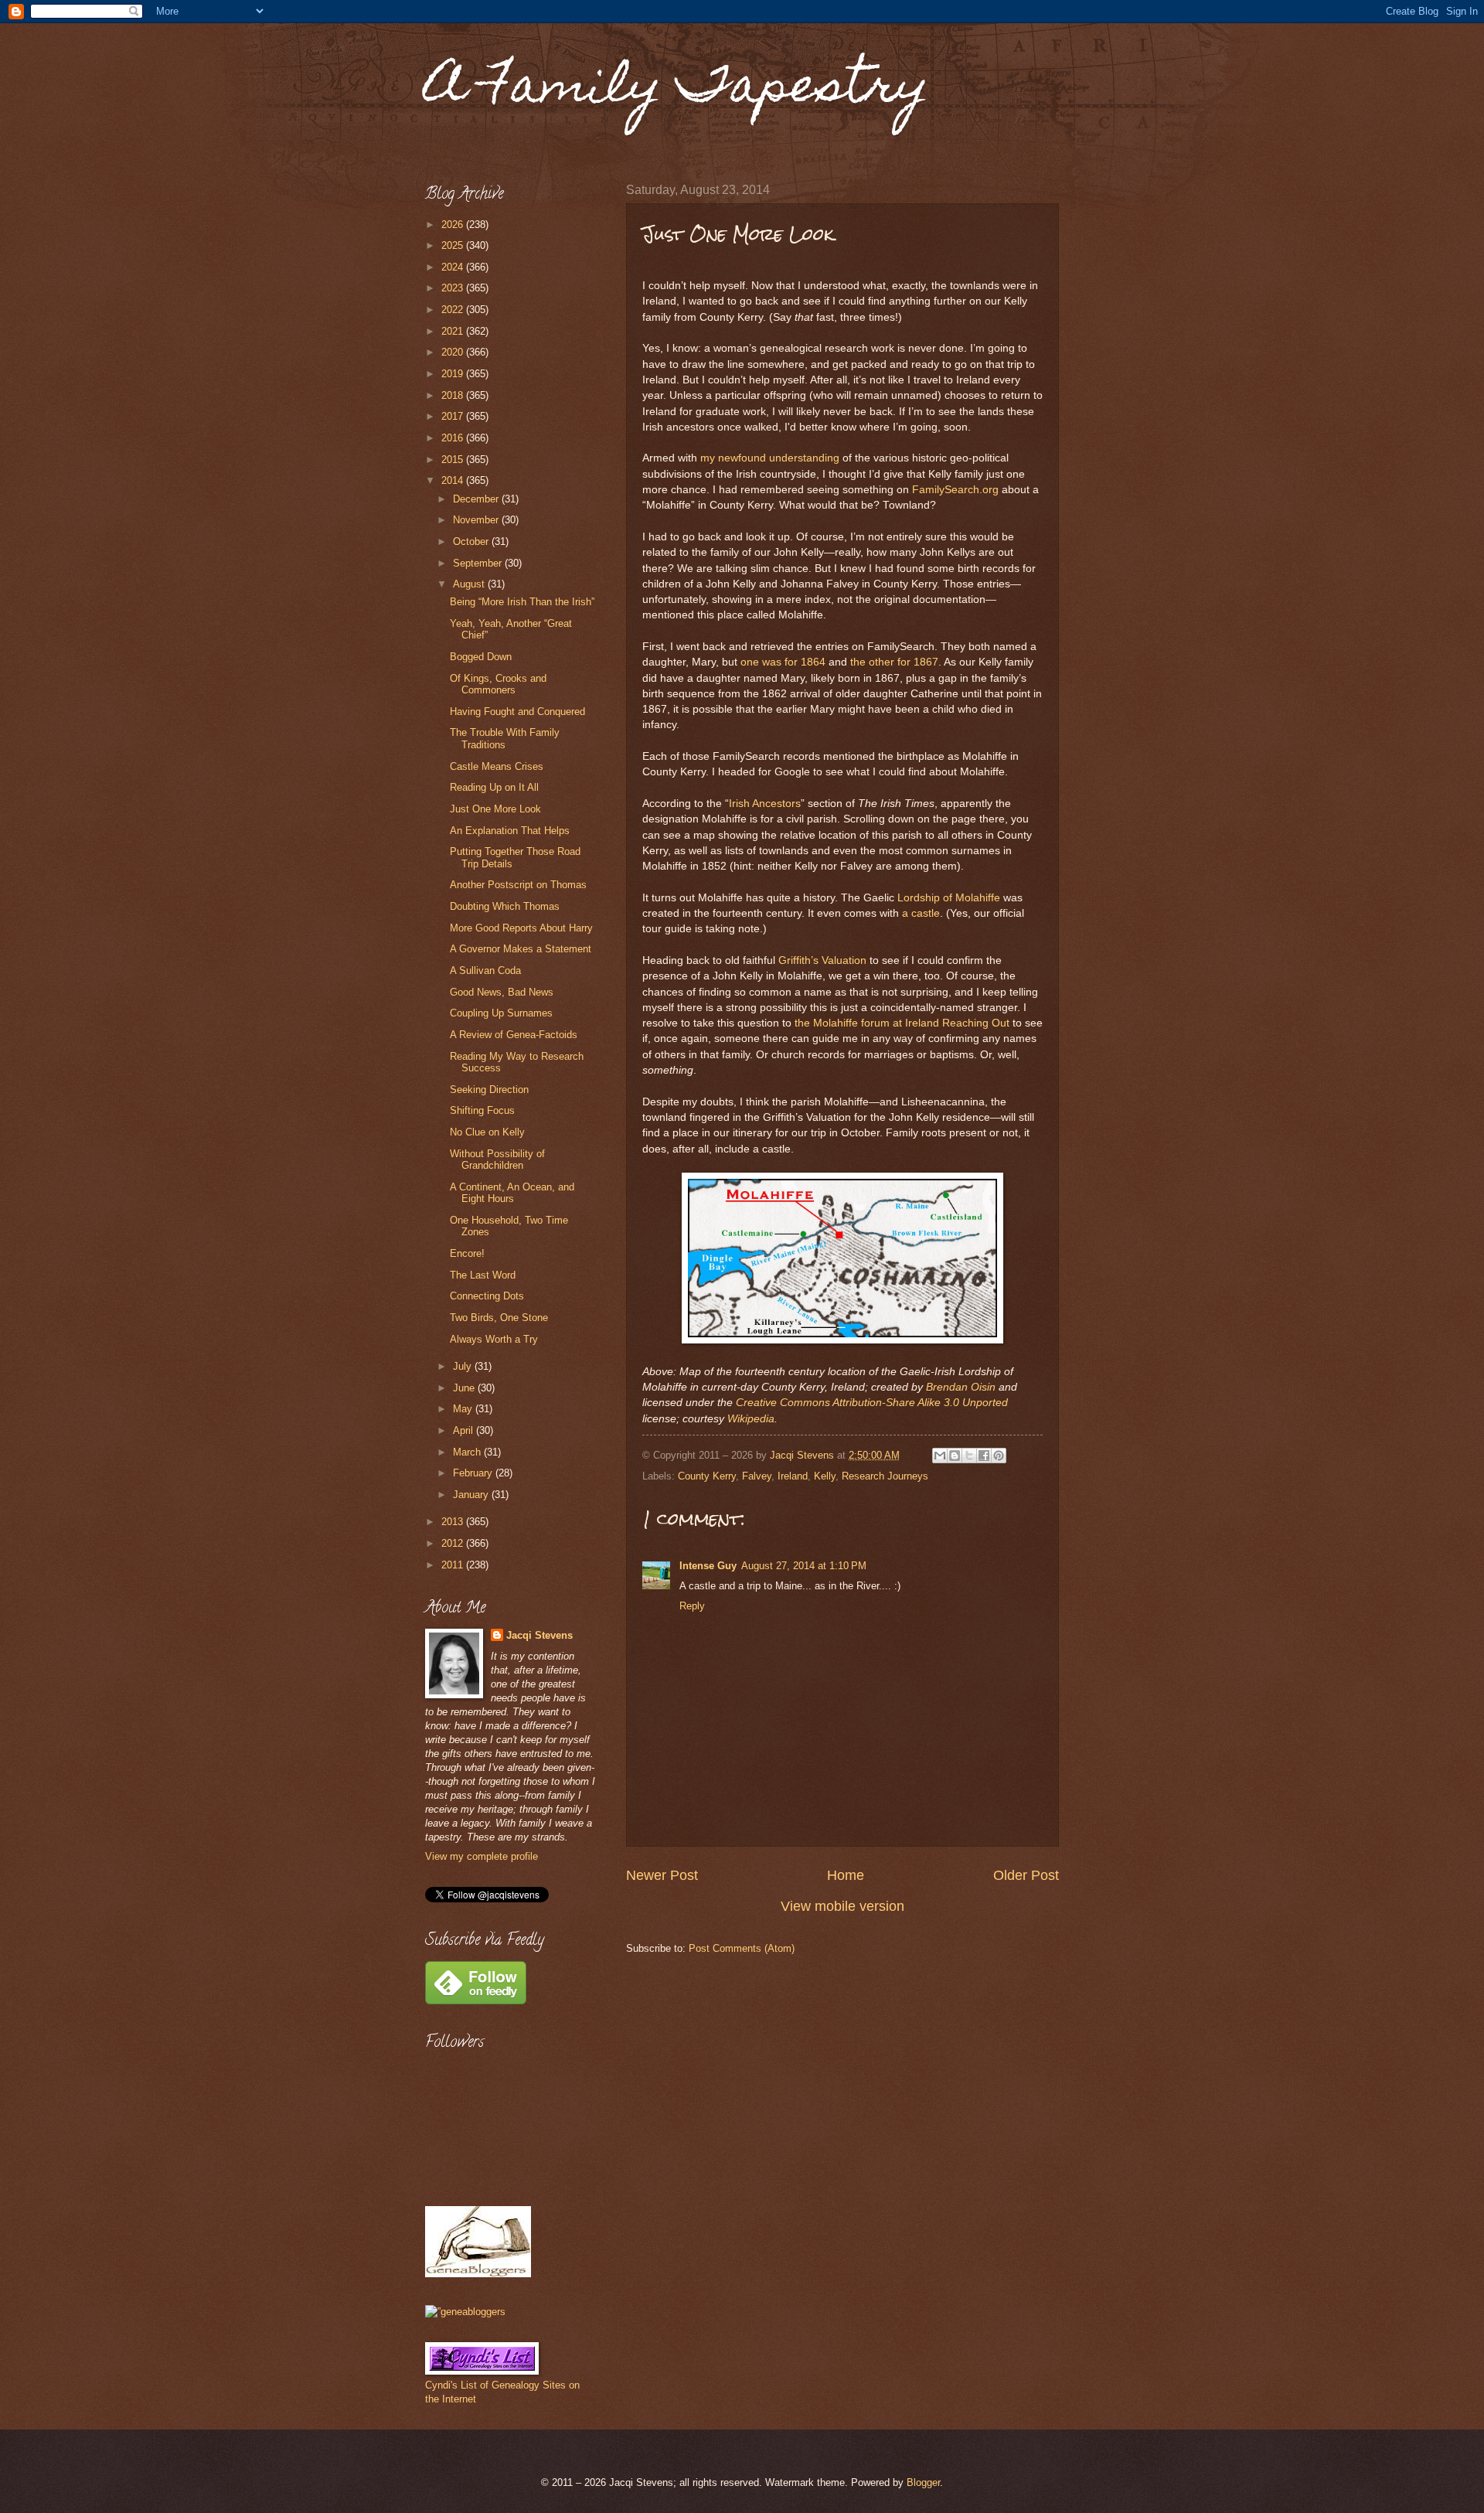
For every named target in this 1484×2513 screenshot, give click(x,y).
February (474, 1473)
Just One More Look (495, 809)
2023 (454, 288)
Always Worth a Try (494, 1339)
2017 (454, 416)
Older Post (1026, 1875)
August (470, 584)
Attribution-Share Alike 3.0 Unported (920, 1403)
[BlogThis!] (955, 1456)
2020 (454, 352)
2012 (454, 1543)
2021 (454, 331)
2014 (454, 480)
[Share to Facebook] (984, 1456)
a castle (921, 913)
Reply (692, 1606)
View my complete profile (482, 1856)
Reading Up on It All (494, 787)
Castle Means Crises (497, 766)
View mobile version (842, 1906)
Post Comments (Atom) (742, 1948)
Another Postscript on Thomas (518, 885)
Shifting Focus (482, 1110)
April (465, 1430)
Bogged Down (481, 657)
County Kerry (707, 1476)
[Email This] (940, 1456)
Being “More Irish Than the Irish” (522, 602)
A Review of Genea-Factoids (514, 1035)
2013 (454, 1522)
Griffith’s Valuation (822, 960)
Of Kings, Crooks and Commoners (498, 684)
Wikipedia (751, 1419)
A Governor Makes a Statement (521, 949)
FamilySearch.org (955, 490)
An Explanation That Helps (510, 831)
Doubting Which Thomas (505, 906)
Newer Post (662, 1875)
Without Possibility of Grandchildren (497, 1159)
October (472, 541)
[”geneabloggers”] (465, 2312)
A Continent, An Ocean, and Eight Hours (512, 1193)
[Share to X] (969, 1456)
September (479, 563)
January (472, 1495)
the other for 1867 (894, 662)
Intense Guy (708, 1566)
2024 (454, 267)
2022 (454, 310)
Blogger (923, 2482)
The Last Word (483, 1275)
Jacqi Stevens (539, 1635)
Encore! (467, 1253)
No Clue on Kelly (487, 1132)
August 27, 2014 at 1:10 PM (804, 1566)
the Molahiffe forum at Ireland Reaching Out (902, 1023)
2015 (454, 460)
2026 (454, 225)
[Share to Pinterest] (999, 1456)
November (477, 520)
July (464, 1366)
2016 (454, 438)
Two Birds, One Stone (499, 1318)
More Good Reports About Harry (521, 928)
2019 (454, 374)
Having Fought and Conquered (517, 712)
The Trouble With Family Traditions (505, 738)
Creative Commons (783, 1403)
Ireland (793, 1476)
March (468, 1452)
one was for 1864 (783, 662)
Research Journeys (885, 1476)
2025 (454, 245)
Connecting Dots (487, 1296)
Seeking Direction (489, 1090)
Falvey (757, 1476)
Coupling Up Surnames (501, 1013)
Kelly (825, 1476)
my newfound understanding (770, 458)
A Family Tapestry (677, 90)
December (477, 499)
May (464, 1409)
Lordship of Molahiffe (949, 898)
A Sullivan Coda (485, 970)
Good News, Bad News (502, 992)
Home (846, 1875)
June (465, 1388)
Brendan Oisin (961, 1387)
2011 (454, 1565)
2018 (454, 395)
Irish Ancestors (765, 804)
